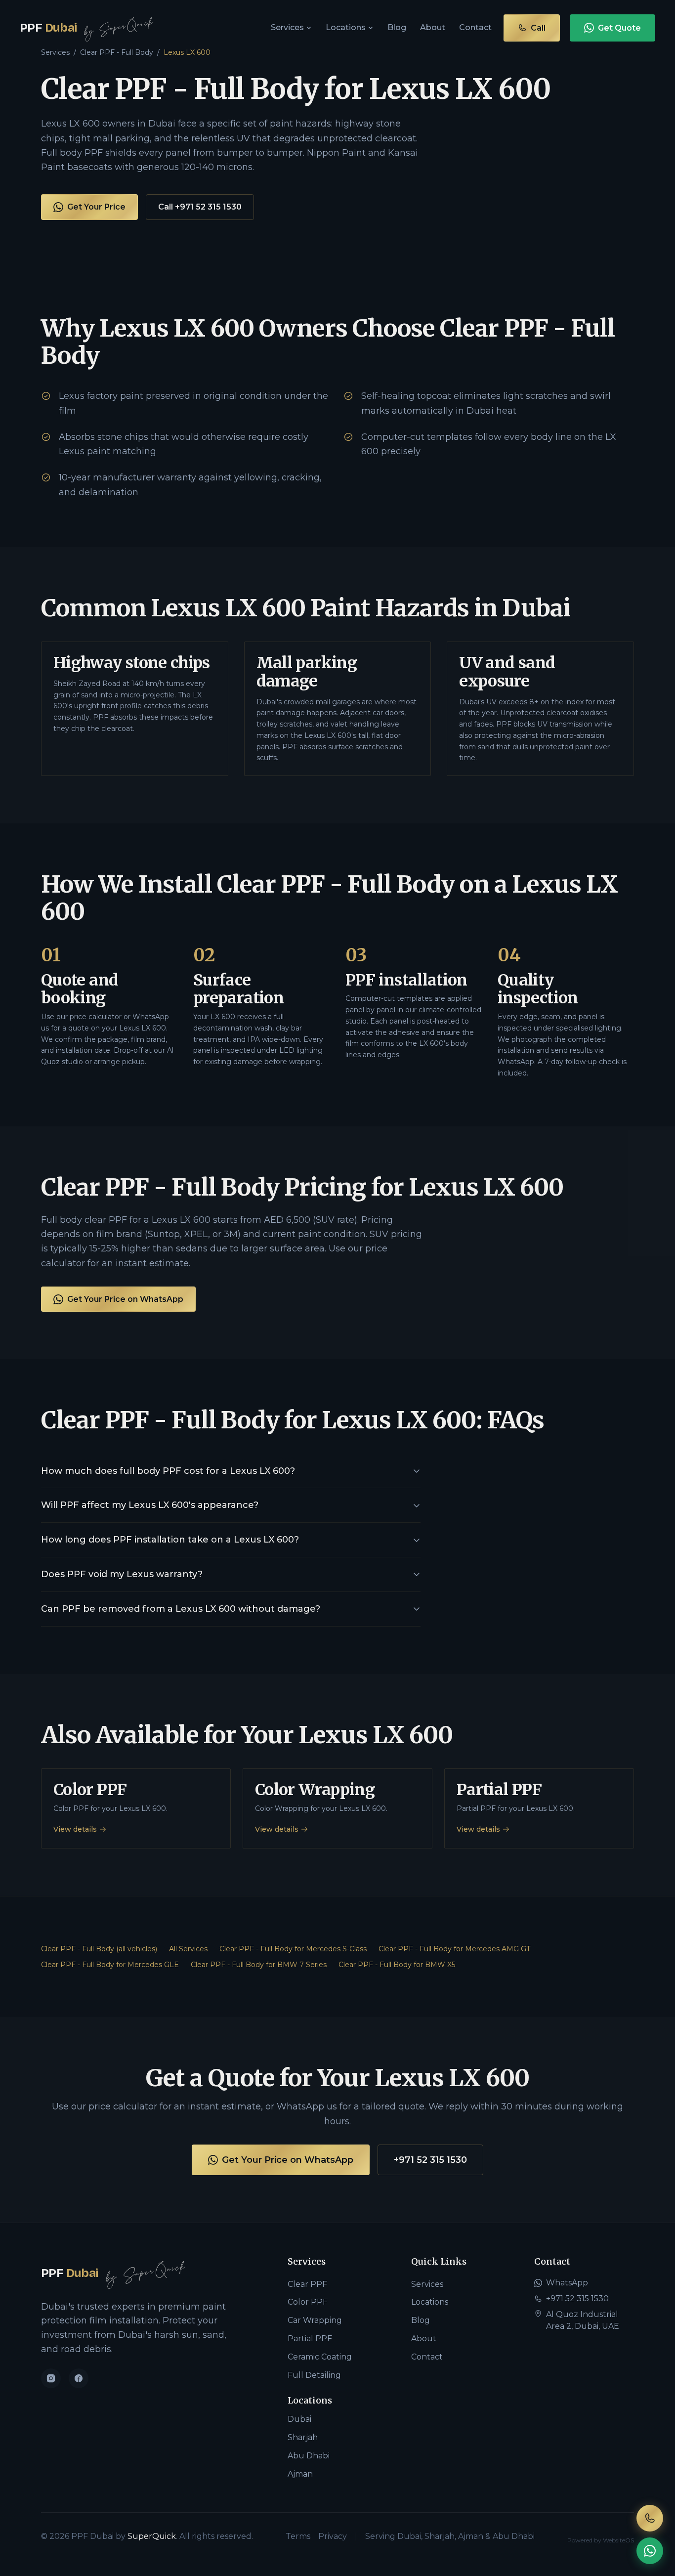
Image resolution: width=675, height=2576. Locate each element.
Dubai (299, 2419)
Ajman (300, 2474)
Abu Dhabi (309, 2456)
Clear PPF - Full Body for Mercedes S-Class (293, 1949)
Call (538, 28)
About (433, 27)
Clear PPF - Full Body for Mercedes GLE (110, 1965)
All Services (188, 1949)
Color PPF (308, 2302)
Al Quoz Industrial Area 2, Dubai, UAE (583, 2320)
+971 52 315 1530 (430, 2160)
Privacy (333, 2536)
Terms (298, 2536)
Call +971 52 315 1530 (200, 207)
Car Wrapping (315, 2320)
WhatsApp (567, 2283)
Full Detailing (314, 2375)
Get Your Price (96, 207)
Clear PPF (307, 2284)
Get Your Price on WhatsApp (125, 1299)
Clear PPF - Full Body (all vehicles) (99, 1949)
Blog (397, 27)
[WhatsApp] (650, 2551)
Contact (475, 27)
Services (287, 27)
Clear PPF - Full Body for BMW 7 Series (259, 1965)
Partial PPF (310, 2339)
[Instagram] (51, 2378)
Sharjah (303, 2437)
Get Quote (619, 28)
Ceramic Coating (320, 2357)
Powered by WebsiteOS (601, 2540)
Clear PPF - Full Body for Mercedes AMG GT (454, 1949)
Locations (346, 27)
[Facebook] (79, 2378)
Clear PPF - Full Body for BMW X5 (397, 1965)
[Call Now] (650, 2518)
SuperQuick (152, 2536)
